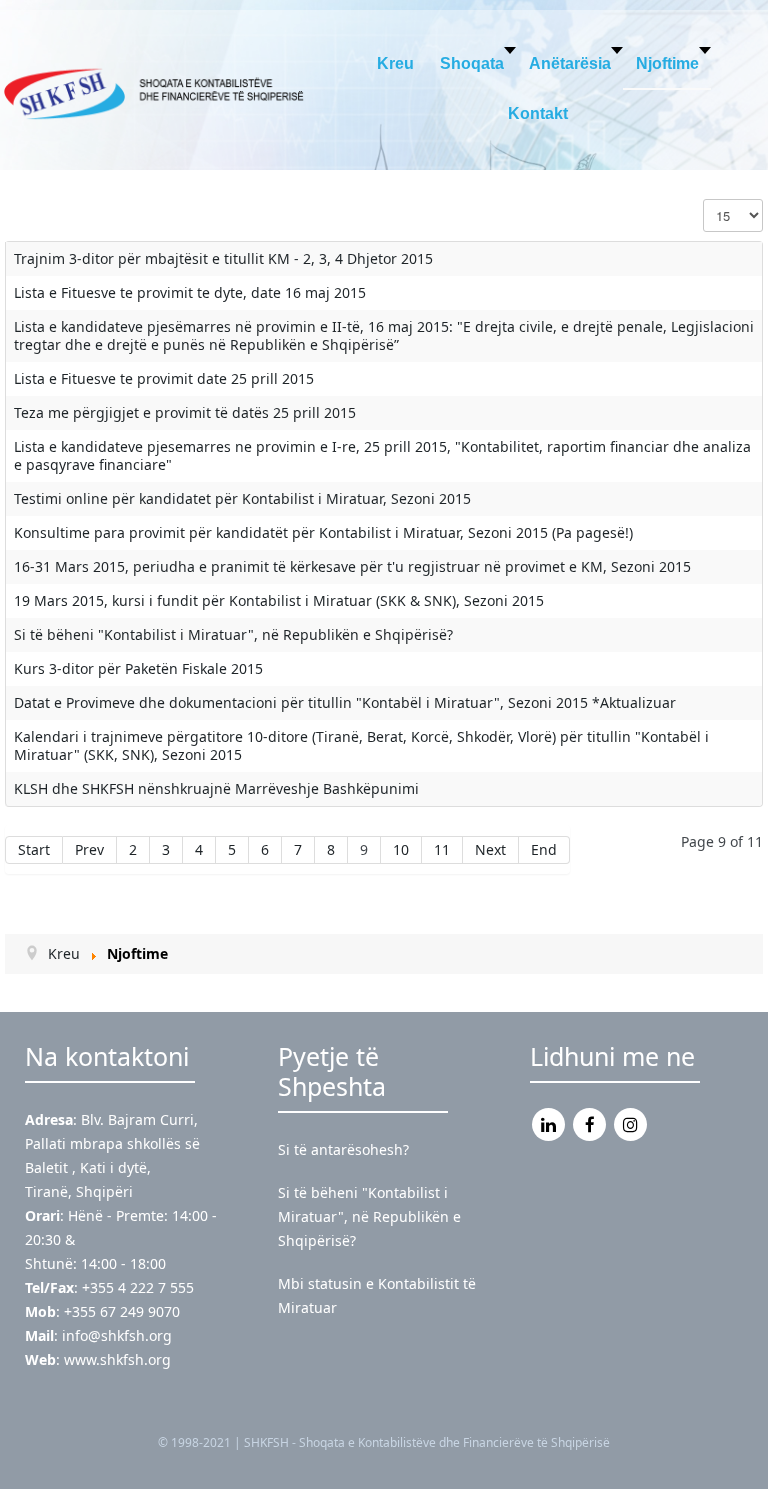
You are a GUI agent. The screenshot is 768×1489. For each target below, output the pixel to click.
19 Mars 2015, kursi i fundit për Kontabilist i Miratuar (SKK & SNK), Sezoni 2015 (279, 600)
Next (490, 849)
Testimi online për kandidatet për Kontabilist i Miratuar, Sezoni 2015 (242, 498)
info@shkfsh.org (117, 1335)
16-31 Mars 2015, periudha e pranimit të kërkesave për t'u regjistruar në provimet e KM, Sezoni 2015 (352, 566)
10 (401, 849)
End (544, 849)
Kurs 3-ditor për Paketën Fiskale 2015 (138, 668)
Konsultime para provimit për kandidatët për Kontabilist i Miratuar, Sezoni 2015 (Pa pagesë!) (323, 532)
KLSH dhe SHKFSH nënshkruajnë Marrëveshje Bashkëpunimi (216, 788)
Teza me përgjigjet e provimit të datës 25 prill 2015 (185, 412)
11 (442, 849)
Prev (89, 849)
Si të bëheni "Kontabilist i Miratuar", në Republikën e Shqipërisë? (233, 634)
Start (34, 849)
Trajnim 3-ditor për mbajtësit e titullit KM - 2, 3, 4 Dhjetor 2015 (223, 258)
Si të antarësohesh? (343, 1149)
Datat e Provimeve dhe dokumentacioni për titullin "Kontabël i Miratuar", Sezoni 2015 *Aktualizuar (345, 702)
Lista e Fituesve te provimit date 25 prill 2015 (164, 378)
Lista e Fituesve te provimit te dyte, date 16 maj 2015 (190, 292)
